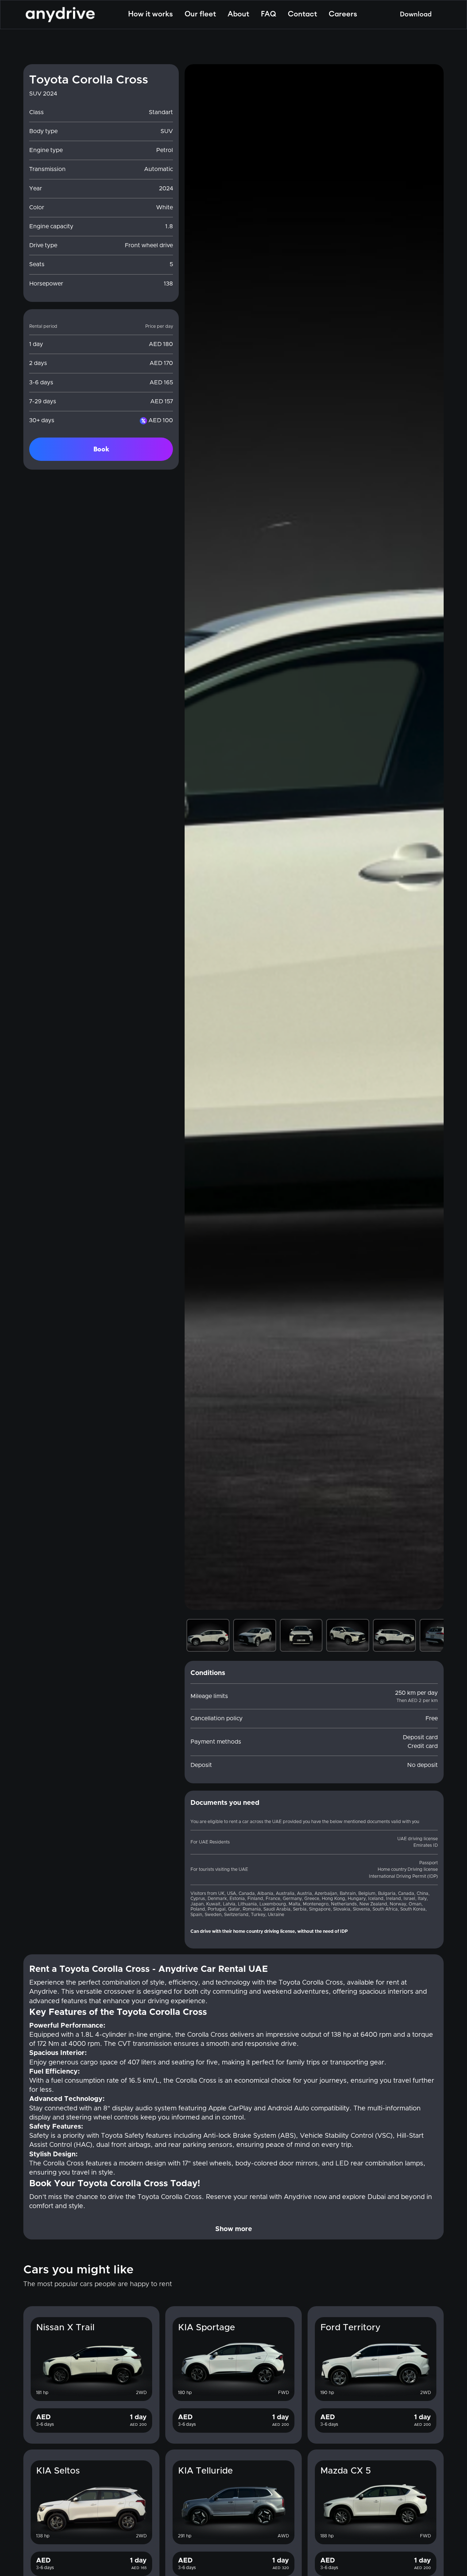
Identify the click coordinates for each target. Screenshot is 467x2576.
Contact (302, 14)
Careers (343, 14)
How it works (150, 14)
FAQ (269, 14)
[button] (199, 837)
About (238, 14)
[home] (60, 15)
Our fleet (200, 14)
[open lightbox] (314, 837)
